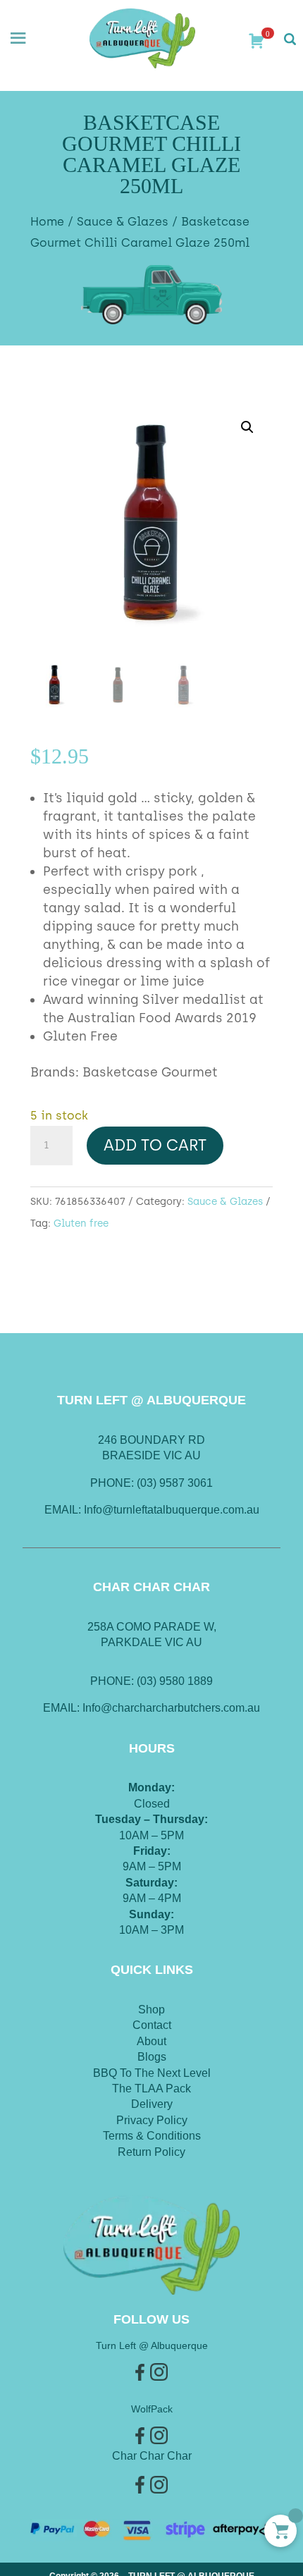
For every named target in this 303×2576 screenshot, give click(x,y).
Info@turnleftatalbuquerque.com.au (172, 1510)
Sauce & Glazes (123, 221)
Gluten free (81, 1223)
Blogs (152, 2057)
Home (47, 221)
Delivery (152, 2104)
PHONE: (113, 1681)
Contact (152, 2025)
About (151, 2041)
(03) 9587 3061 (175, 1483)
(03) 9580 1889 (175, 1681)
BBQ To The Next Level (152, 2073)
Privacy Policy (152, 2120)
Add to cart (155, 1145)
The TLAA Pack (151, 2089)
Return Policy (151, 2152)
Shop (151, 2010)
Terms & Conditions (152, 2136)
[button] (247, 427)
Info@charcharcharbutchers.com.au (171, 1708)
